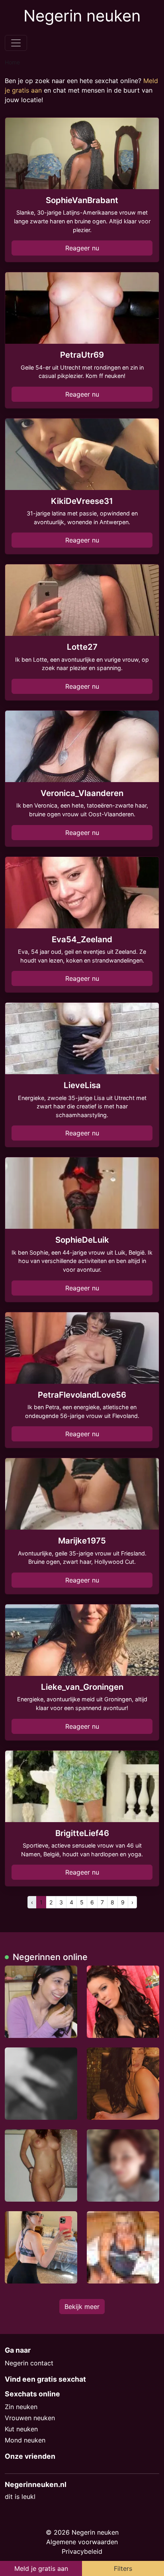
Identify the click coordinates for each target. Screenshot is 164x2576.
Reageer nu (82, 248)
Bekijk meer (82, 2307)
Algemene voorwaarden (82, 2542)
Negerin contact (29, 2363)
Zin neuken (21, 2407)
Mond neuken (25, 2440)
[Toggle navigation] (16, 43)
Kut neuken (21, 2429)
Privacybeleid (82, 2551)
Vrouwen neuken (30, 2418)
